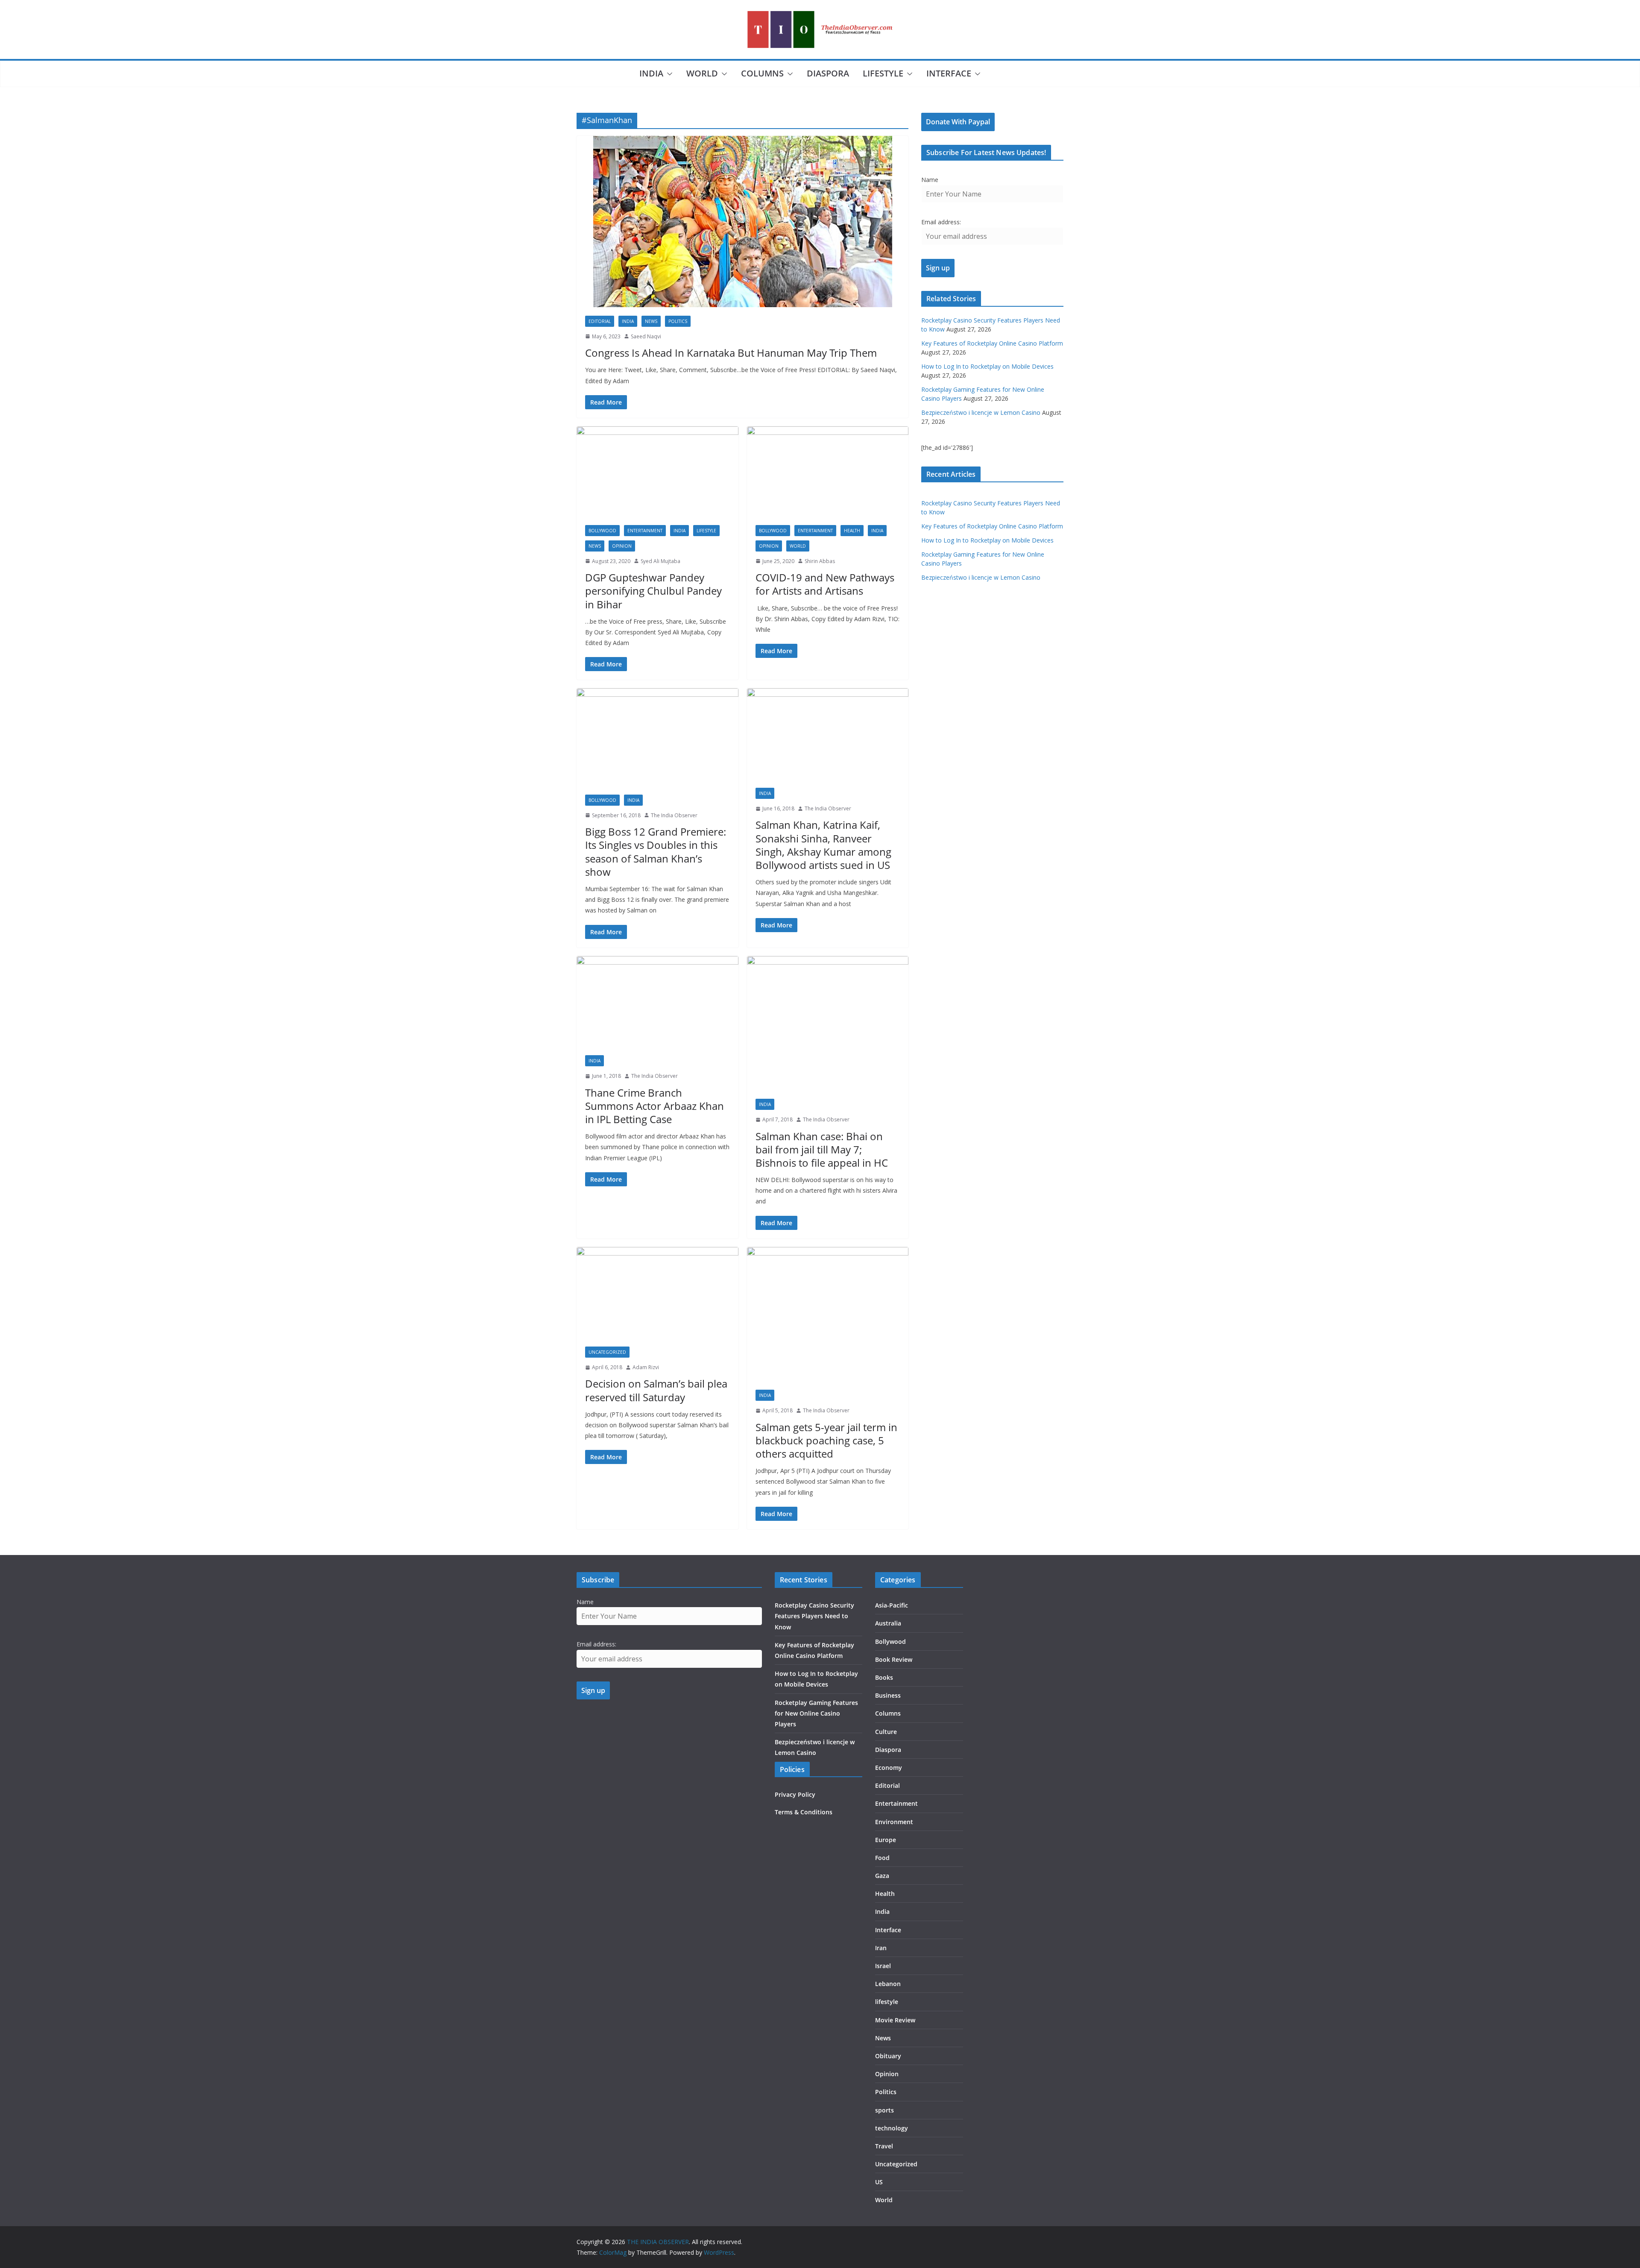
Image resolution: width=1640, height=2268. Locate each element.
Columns (762, 73)
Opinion (622, 546)
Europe (886, 1840)
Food (882, 1858)
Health (852, 531)
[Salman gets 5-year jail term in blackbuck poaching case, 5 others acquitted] (828, 1314)
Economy (889, 1768)
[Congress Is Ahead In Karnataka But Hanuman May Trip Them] (742, 222)
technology (892, 2128)
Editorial (600, 321)
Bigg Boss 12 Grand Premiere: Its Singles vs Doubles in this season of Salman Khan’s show (656, 852)
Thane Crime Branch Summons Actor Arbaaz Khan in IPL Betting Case (655, 1106)
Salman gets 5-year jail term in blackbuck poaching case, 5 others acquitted (826, 1440)
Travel (884, 2146)
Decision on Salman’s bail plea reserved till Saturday (656, 1390)
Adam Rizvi (646, 1367)
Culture (886, 1732)
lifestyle (883, 73)
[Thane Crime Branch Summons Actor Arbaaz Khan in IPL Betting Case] (657, 1001)
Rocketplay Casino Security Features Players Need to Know (814, 1616)
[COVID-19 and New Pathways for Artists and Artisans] (828, 471)
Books (884, 1677)
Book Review (894, 1659)
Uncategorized (607, 1352)
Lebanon (888, 1984)
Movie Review (895, 2020)
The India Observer (674, 815)
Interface (949, 73)
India (651, 73)
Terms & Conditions (804, 1812)
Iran (881, 1948)
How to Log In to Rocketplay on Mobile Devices (987, 366)
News (651, 321)
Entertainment (645, 531)
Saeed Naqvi (646, 336)
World (702, 73)
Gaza (882, 1876)
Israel (883, 1966)
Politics (678, 321)
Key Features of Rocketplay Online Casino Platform (992, 343)
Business (888, 1695)
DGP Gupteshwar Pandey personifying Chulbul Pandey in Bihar (653, 591)
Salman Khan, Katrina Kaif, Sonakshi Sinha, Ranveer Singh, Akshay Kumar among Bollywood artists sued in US (823, 845)
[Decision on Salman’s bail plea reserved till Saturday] (657, 1292)
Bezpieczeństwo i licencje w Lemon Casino (981, 412)
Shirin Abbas (820, 561)
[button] (668, 74)
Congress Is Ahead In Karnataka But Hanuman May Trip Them (731, 353)
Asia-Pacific (892, 1605)
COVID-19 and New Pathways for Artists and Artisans (825, 584)
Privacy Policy (795, 1794)
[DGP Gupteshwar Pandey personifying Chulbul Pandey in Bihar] (657, 471)
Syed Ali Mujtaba (660, 561)
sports (884, 2110)
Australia (888, 1623)
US (879, 2182)
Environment (894, 1822)
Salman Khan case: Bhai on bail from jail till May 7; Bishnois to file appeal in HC (822, 1149)
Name (930, 180)
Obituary (888, 2056)
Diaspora (828, 73)
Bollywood (602, 531)
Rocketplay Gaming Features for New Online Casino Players (816, 1713)
